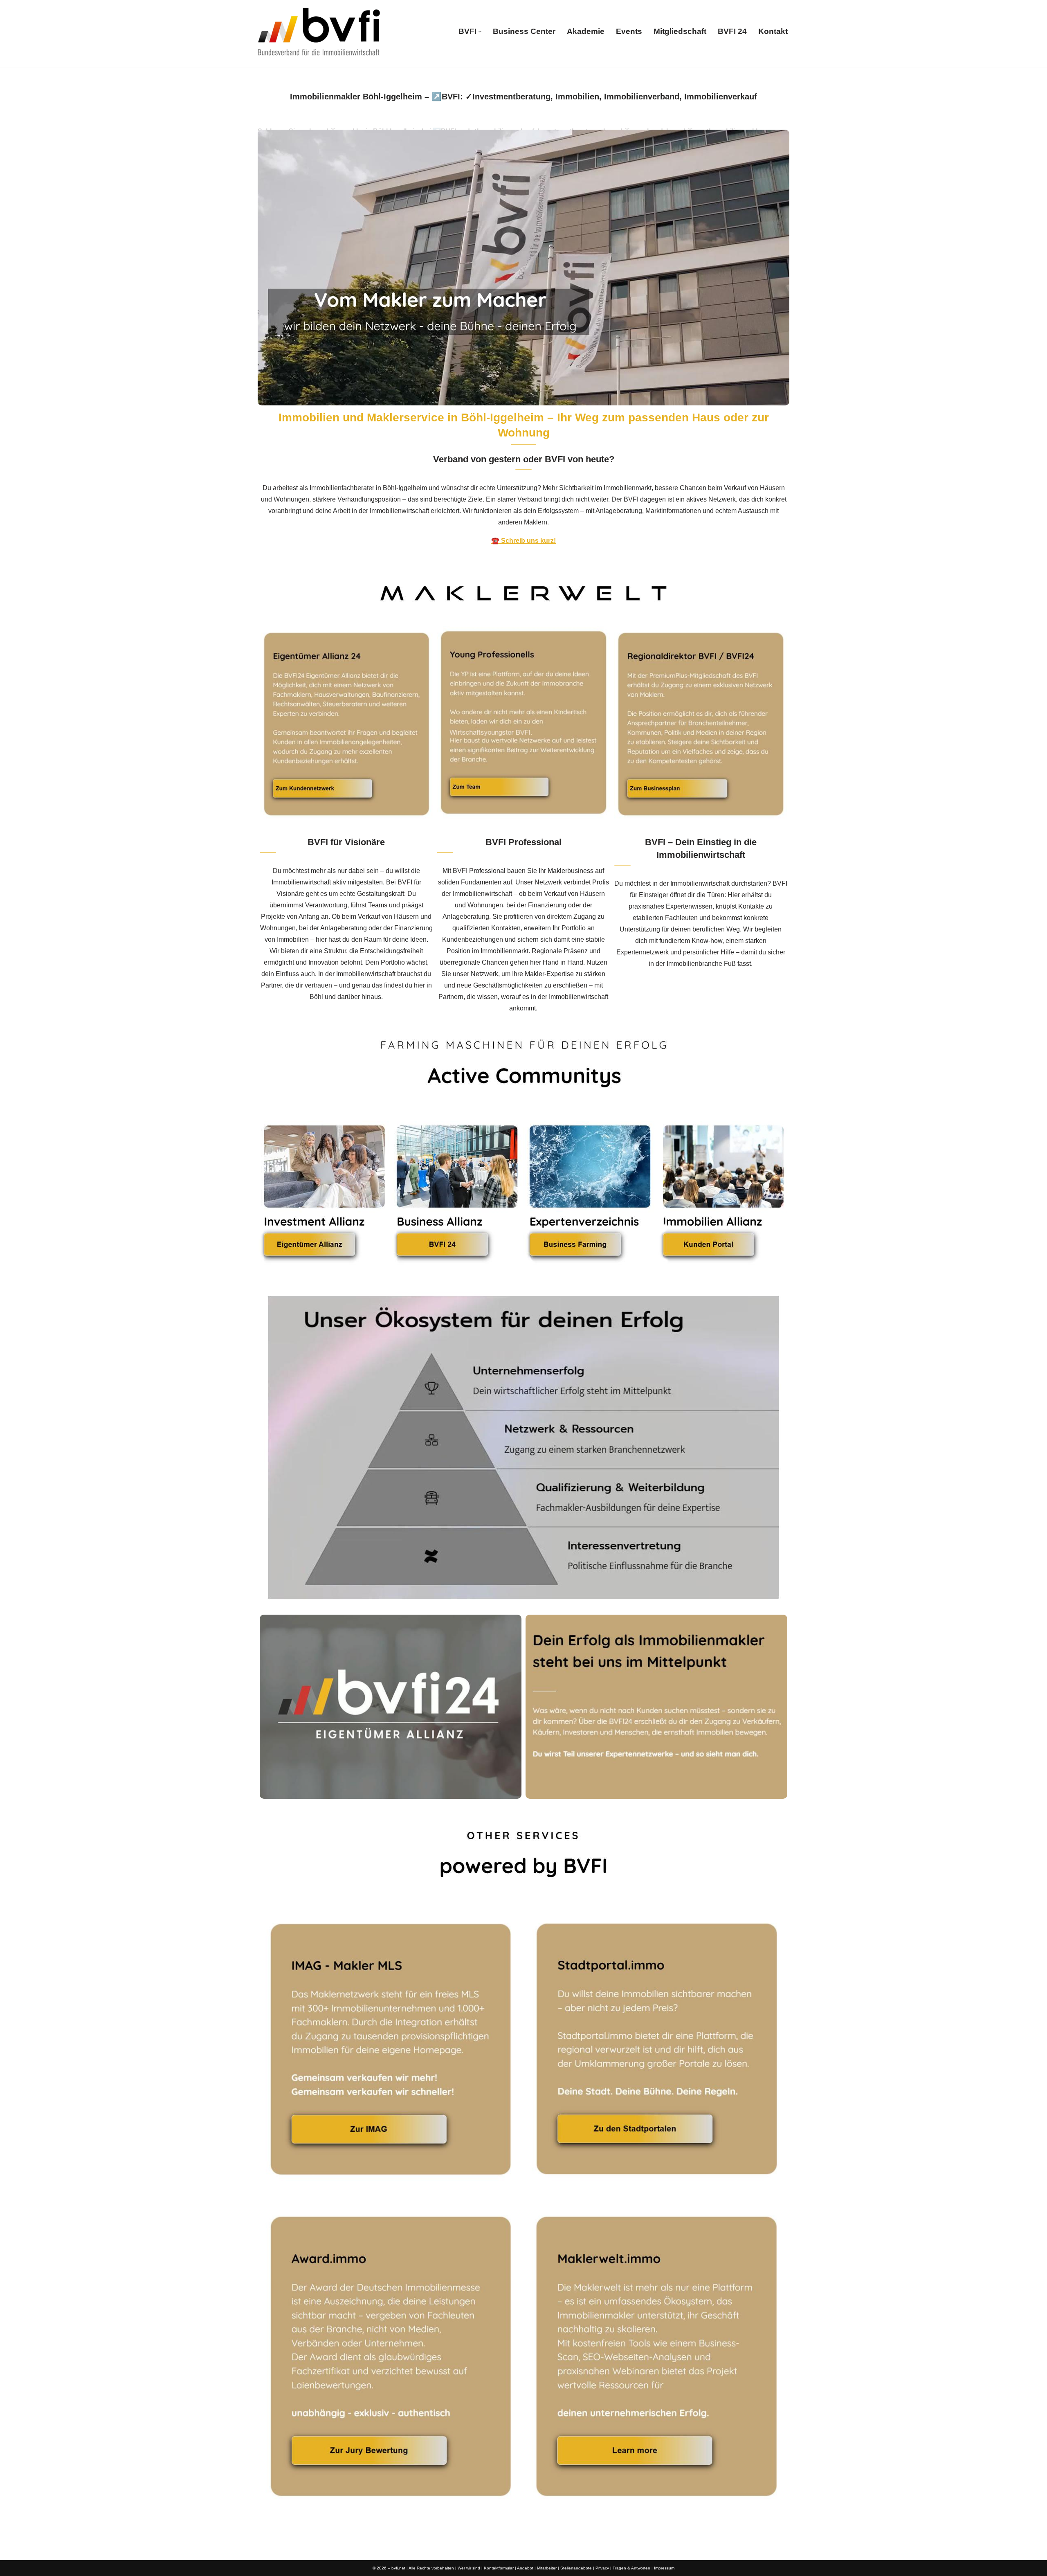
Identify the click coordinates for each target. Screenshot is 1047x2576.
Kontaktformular (499, 2568)
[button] (480, 32)
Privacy (602, 2568)
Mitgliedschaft (680, 31)
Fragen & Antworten (631, 2568)
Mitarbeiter (547, 2568)
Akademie (586, 31)
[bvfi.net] (319, 32)
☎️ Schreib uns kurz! (523, 541)
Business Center (524, 31)
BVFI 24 (732, 31)
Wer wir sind (469, 2568)
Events (629, 31)
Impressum (664, 2568)
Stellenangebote (576, 2568)
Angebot (525, 2568)
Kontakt (773, 31)
